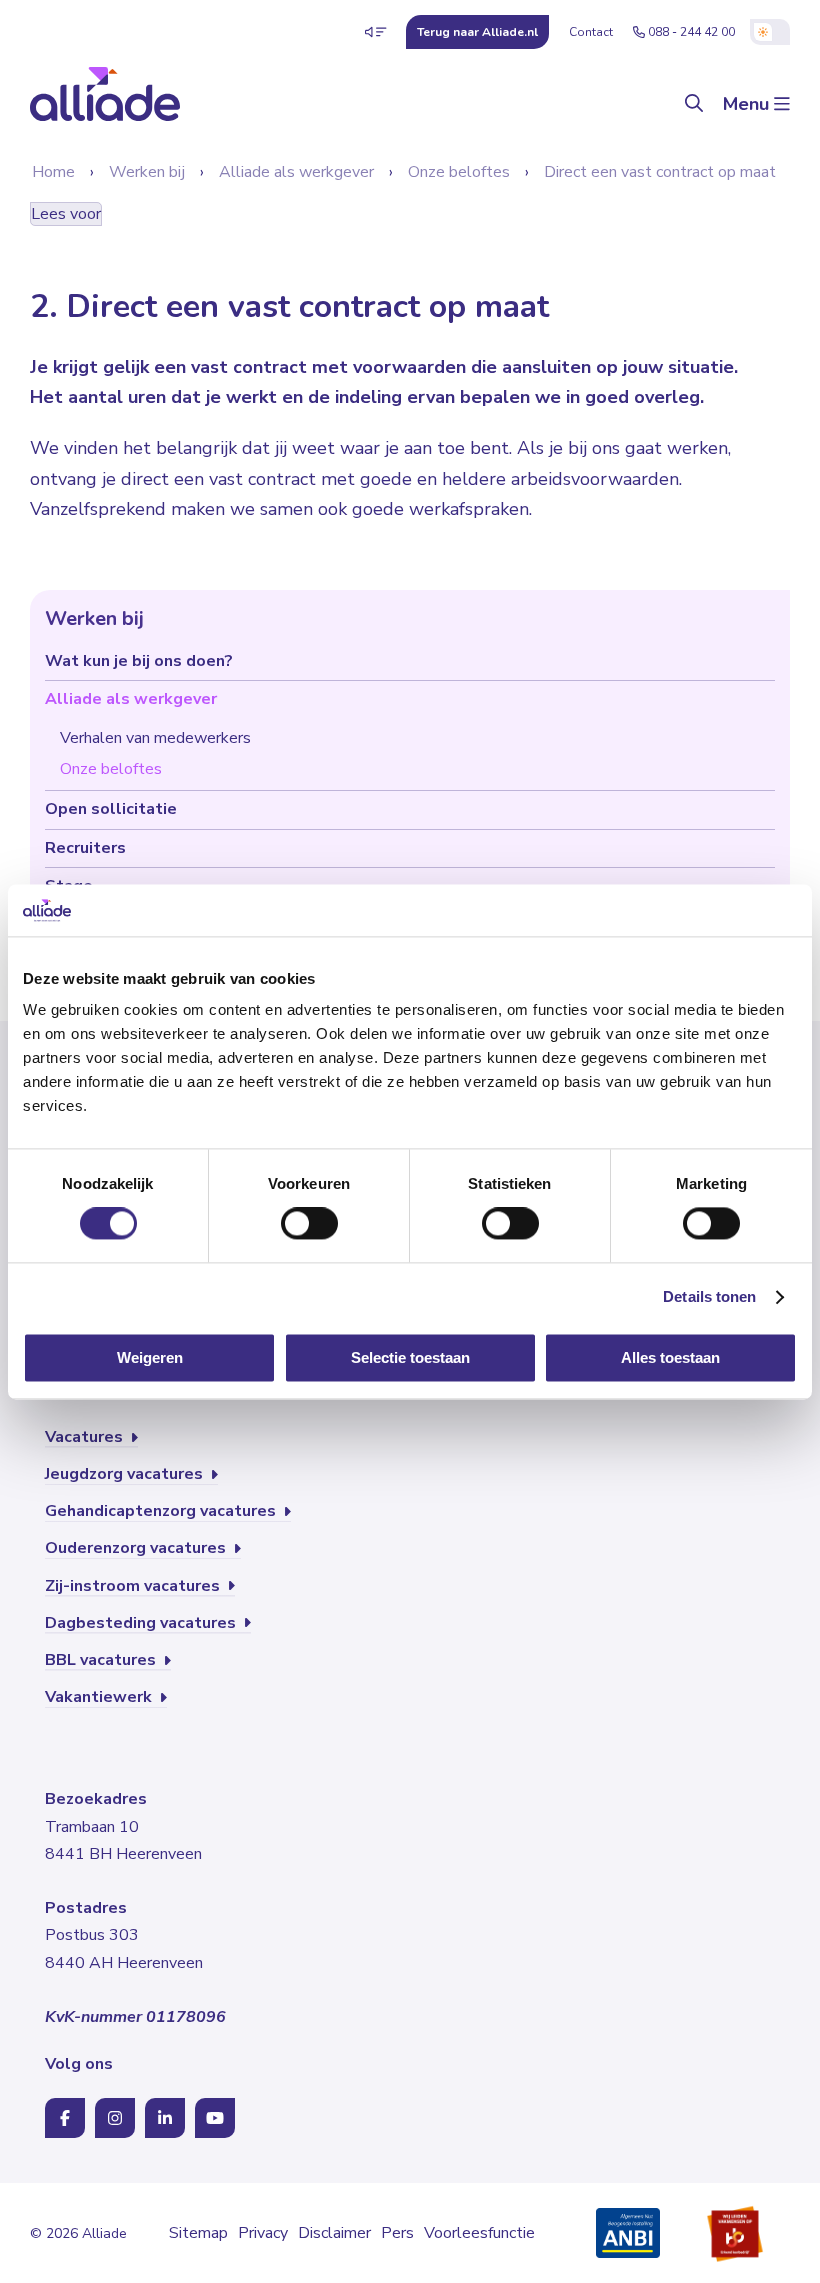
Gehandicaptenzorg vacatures (162, 1511)
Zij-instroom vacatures (134, 1586)
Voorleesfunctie (479, 2233)
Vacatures (86, 1437)
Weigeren (150, 1357)
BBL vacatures (102, 1660)
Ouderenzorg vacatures (137, 1548)
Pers (397, 2233)
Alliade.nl (477, 32)
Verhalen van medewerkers (155, 738)
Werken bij (147, 172)
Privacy (263, 2233)
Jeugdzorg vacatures (126, 1474)
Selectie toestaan (410, 1357)
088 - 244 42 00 (691, 32)
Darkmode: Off (770, 32)
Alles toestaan (670, 1357)
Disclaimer (334, 2233)
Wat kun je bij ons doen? (139, 661)
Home (53, 172)
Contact (591, 32)
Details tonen (709, 1297)
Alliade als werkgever (296, 172)
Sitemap (198, 2233)
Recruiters (85, 848)
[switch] (309, 1224)
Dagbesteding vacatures (142, 1623)
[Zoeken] (694, 104)
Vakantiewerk (100, 1697)
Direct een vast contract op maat (660, 172)
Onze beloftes (459, 172)
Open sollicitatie (111, 809)
